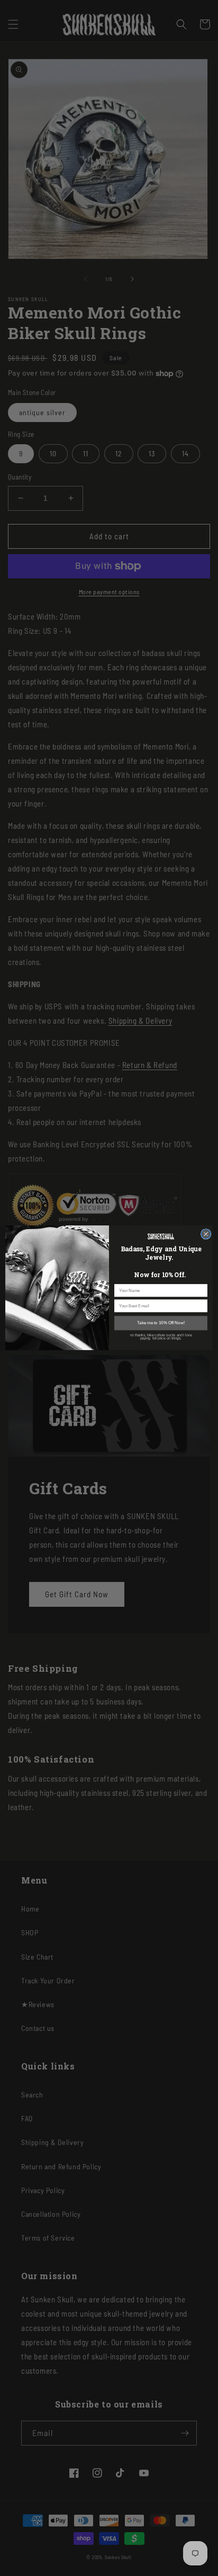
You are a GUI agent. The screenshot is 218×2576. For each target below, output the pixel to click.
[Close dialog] (206, 1234)
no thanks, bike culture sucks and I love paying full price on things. (161, 1337)
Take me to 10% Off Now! (161, 1323)
